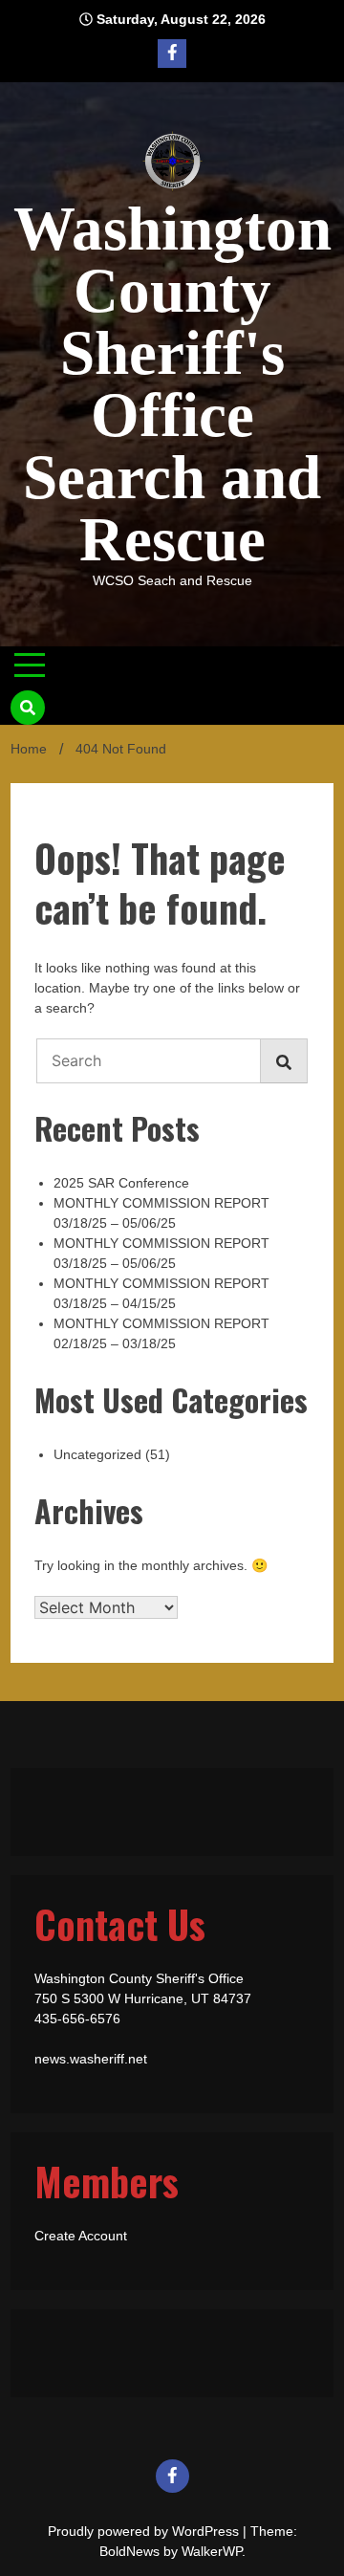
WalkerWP (212, 2551)
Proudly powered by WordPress (145, 2531)
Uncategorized (97, 1454)
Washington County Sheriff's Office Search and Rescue (172, 384)
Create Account (81, 2236)
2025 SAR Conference (121, 1183)
